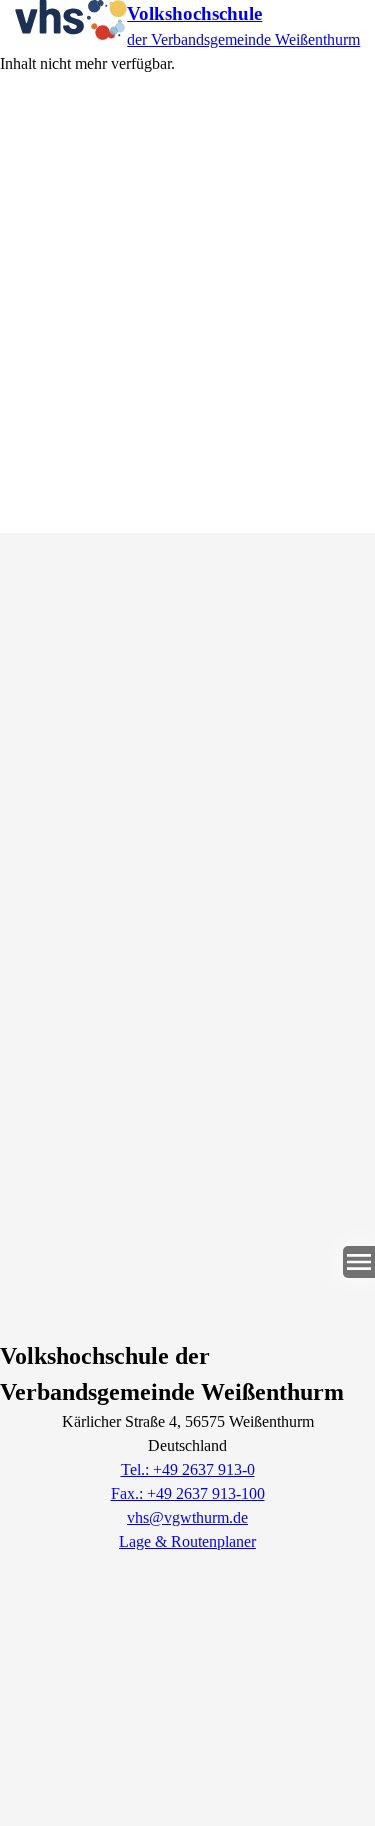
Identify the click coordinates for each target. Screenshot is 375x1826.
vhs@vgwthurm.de (187, 1517)
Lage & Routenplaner (187, 1541)
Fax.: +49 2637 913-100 (188, 1493)
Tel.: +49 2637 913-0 (188, 1469)
